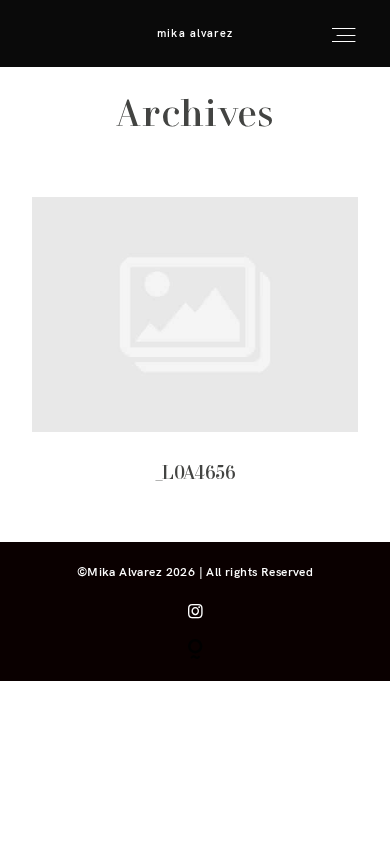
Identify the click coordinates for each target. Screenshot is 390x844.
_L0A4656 (195, 354)
